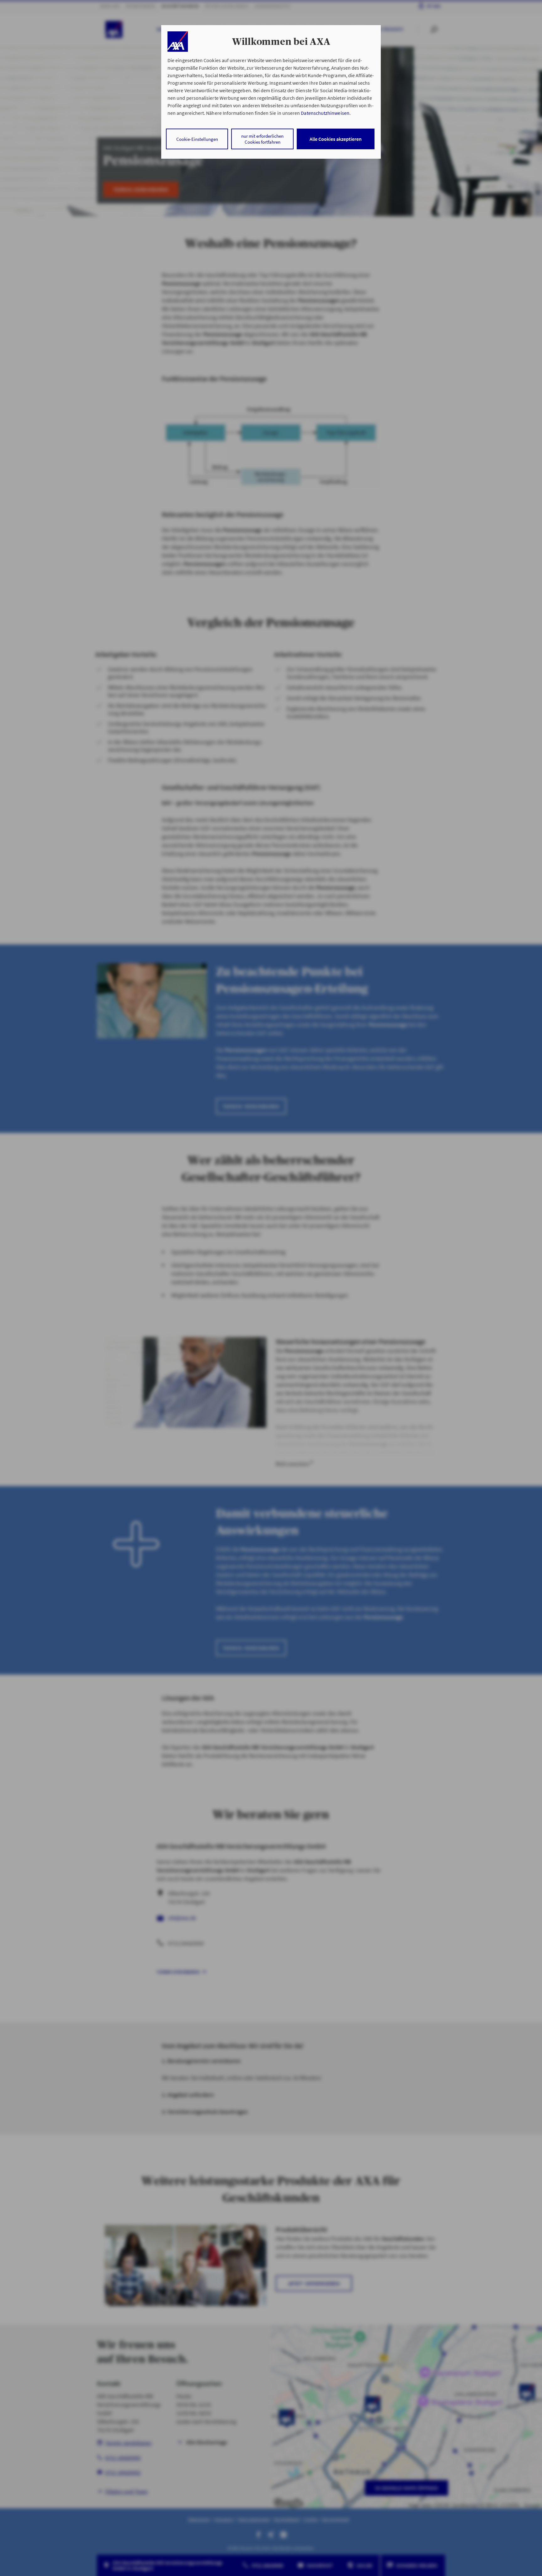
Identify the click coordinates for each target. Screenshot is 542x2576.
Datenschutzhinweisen (325, 113)
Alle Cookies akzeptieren (336, 139)
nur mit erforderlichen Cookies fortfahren (262, 139)
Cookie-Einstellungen (197, 139)
